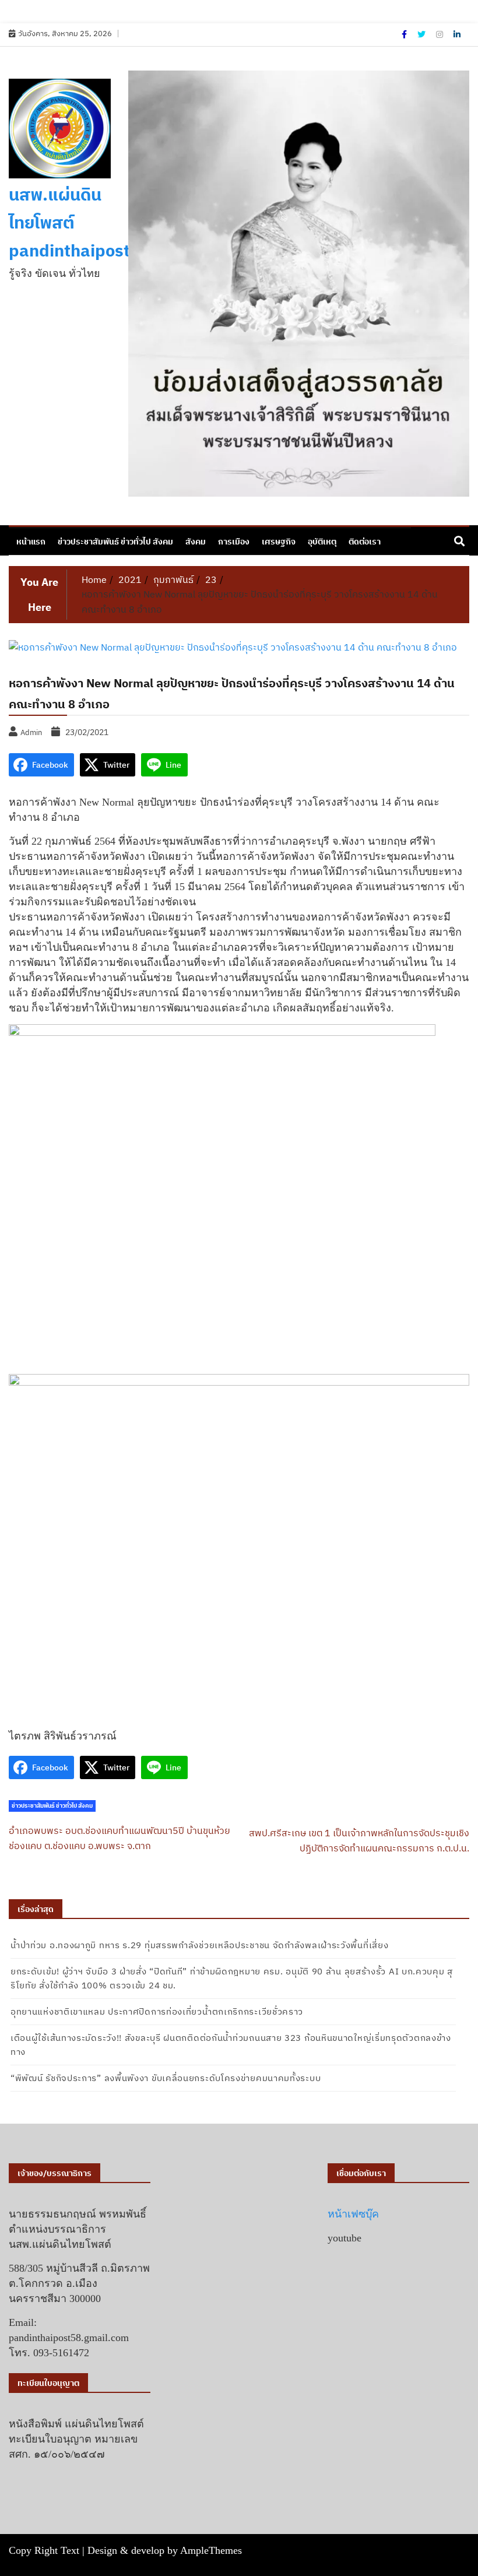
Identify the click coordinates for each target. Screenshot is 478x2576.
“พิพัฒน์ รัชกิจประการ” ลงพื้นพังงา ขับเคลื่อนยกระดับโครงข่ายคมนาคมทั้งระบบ (166, 2078)
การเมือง (234, 542)
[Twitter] (422, 34)
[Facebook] (405, 34)
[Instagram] (440, 34)
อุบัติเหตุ (322, 542)
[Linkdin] (457, 34)
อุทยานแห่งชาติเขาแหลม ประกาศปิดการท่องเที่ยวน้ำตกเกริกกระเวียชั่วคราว (157, 2011)
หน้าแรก (31, 542)
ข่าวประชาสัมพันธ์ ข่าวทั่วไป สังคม (115, 542)
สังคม (196, 542)
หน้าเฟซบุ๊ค (353, 2214)
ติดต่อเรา (365, 542)
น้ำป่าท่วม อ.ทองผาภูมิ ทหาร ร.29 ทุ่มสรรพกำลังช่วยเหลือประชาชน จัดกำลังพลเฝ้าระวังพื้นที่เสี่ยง (199, 1945)
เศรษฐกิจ (279, 542)
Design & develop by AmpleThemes (165, 2550)
